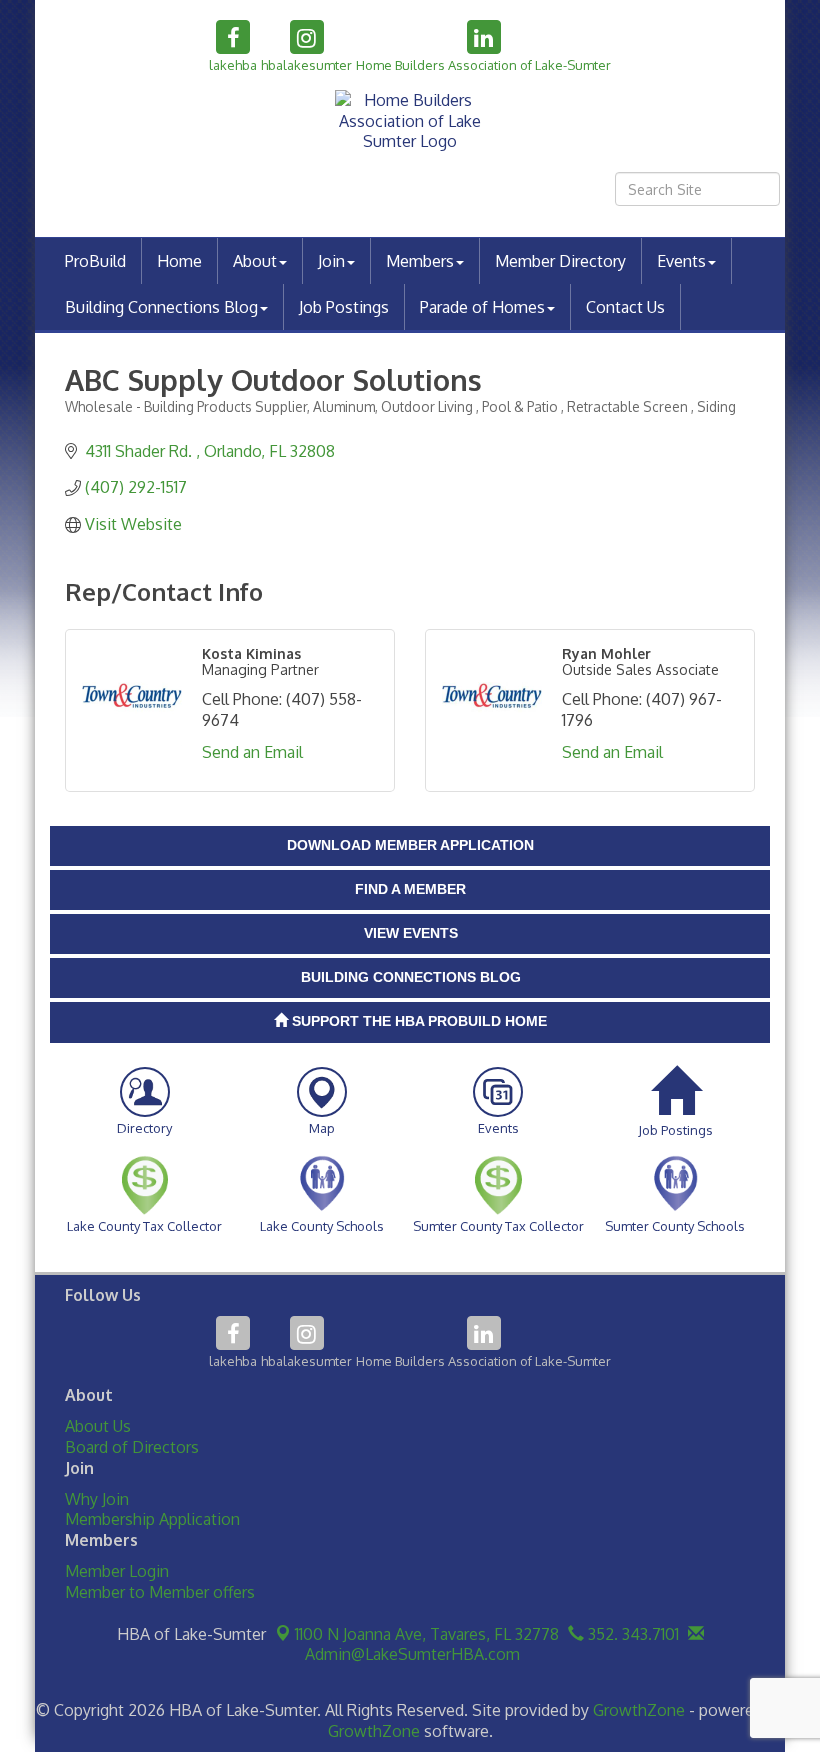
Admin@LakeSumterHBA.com (410, 1654)
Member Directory (560, 261)
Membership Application (152, 1519)
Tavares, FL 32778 (427, 1634)
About (255, 261)
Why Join (97, 1499)
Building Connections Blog (161, 307)
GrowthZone (639, 1710)
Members (420, 261)
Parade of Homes (482, 307)
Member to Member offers (160, 1592)
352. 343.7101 (631, 1634)
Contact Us (625, 307)
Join (331, 261)
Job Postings (344, 307)
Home (179, 261)
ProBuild (95, 261)
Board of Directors (132, 1447)
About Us (98, 1426)
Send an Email (252, 752)
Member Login (117, 1571)
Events (681, 261)
